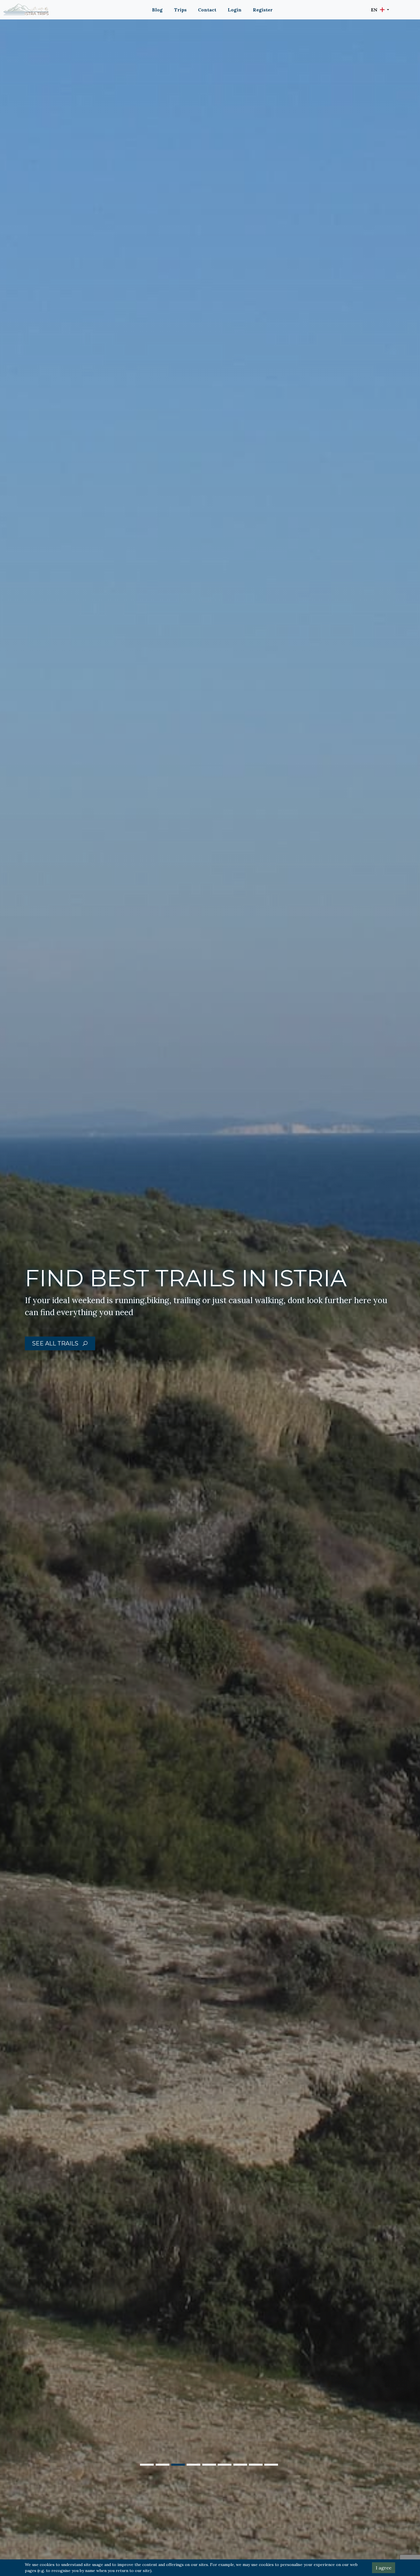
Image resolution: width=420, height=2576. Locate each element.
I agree (384, 2568)
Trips (180, 10)
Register (263, 10)
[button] (380, 10)
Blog (157, 10)
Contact (207, 10)
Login (235, 10)
